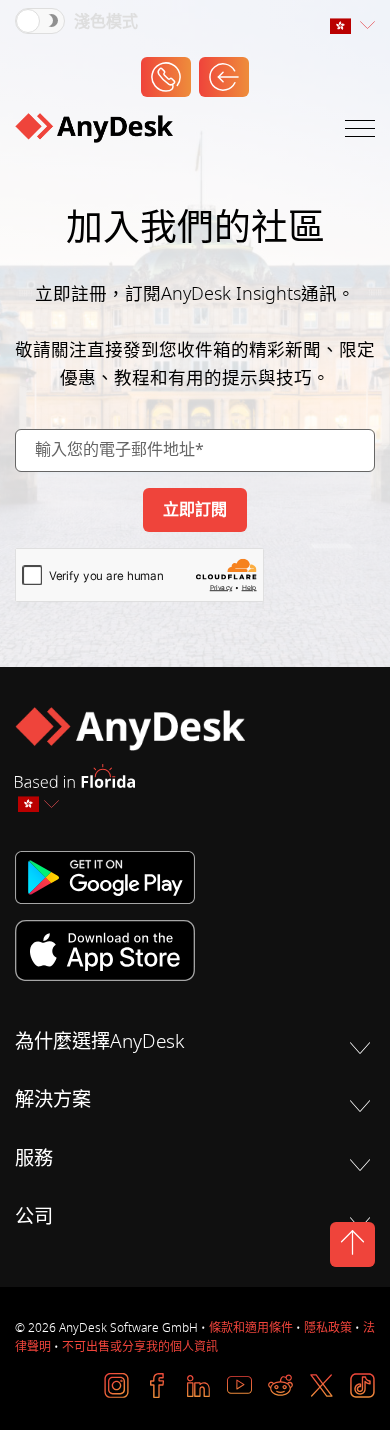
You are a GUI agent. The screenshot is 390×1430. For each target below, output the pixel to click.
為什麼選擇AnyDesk (99, 1042)
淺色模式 (106, 22)
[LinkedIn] (198, 1385)
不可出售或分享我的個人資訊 (140, 1347)
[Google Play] (195, 877)
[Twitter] (321, 1385)
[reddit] (280, 1385)
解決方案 (53, 1100)
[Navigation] (360, 132)
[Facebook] (157, 1385)
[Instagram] (116, 1385)
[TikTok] (362, 1385)
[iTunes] (195, 950)
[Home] (94, 132)
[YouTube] (239, 1385)
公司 (34, 1217)
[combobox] (352, 26)
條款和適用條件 (251, 1328)
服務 (34, 1159)
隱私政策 (328, 1328)
